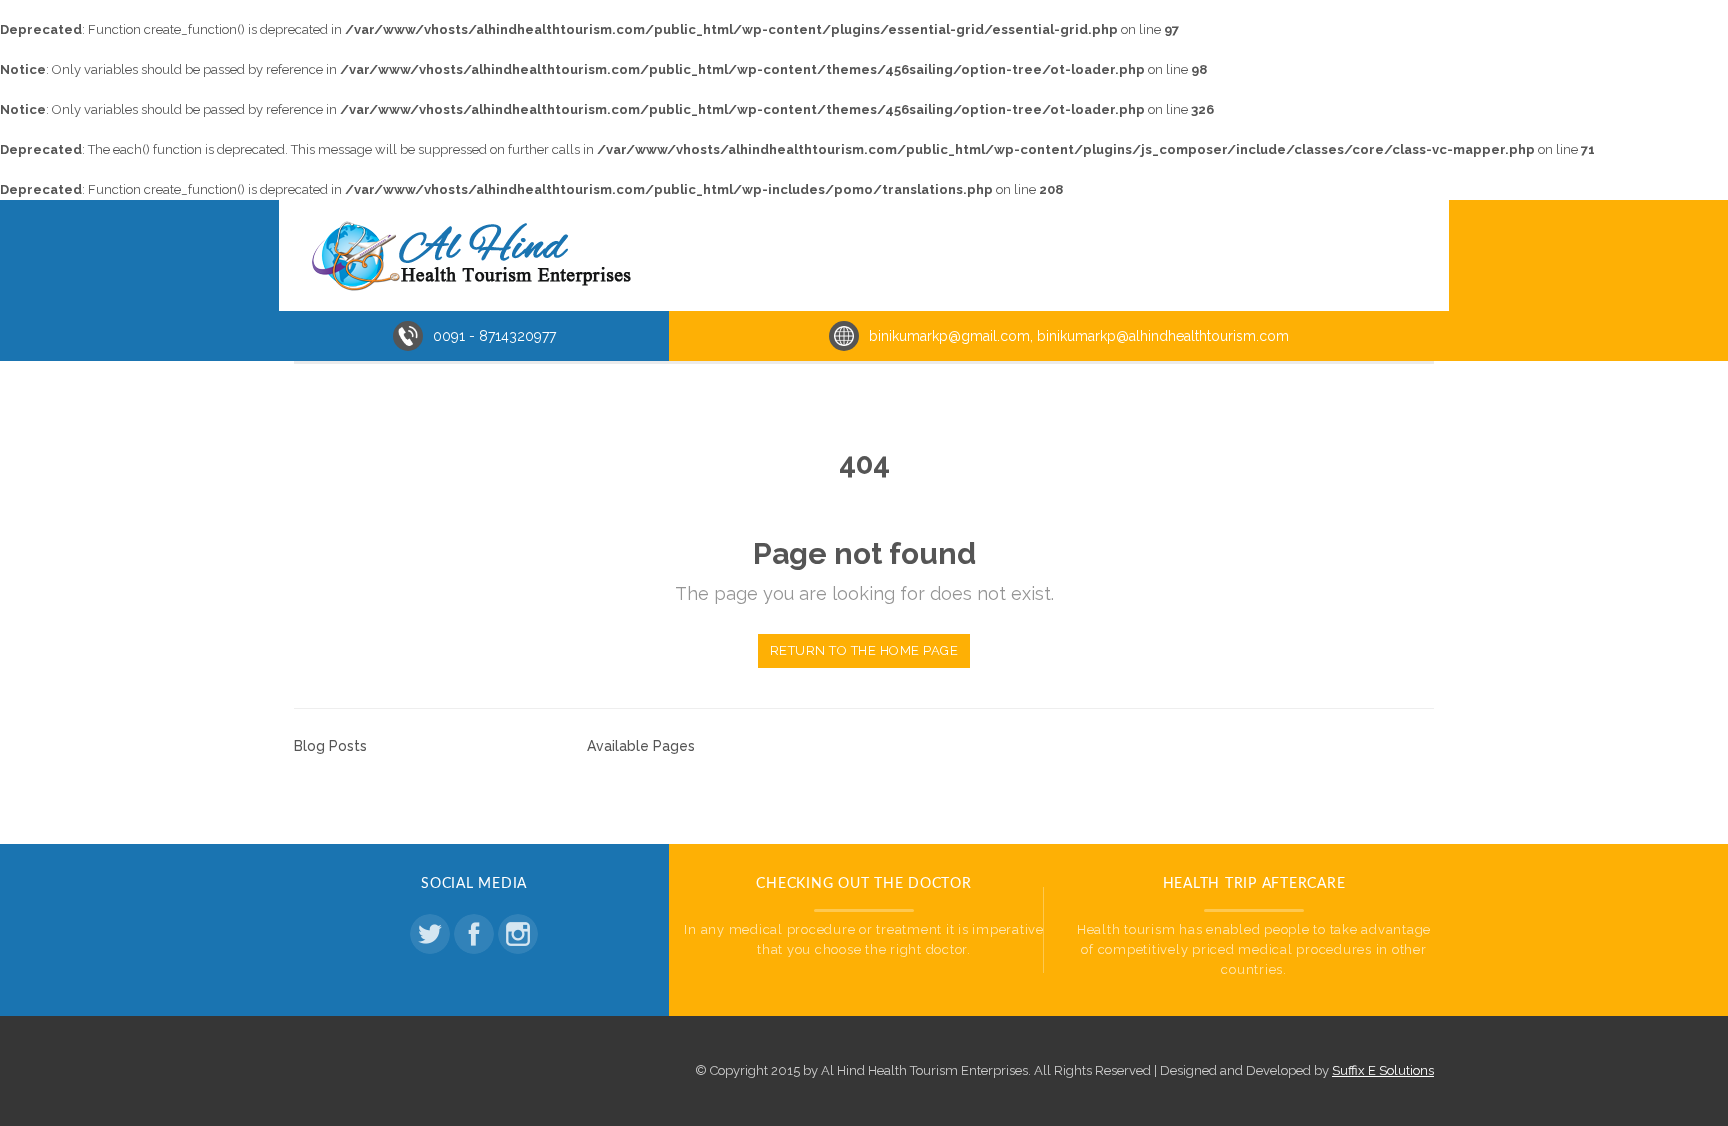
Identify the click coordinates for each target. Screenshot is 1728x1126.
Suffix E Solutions (1383, 1070)
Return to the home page (864, 650)
